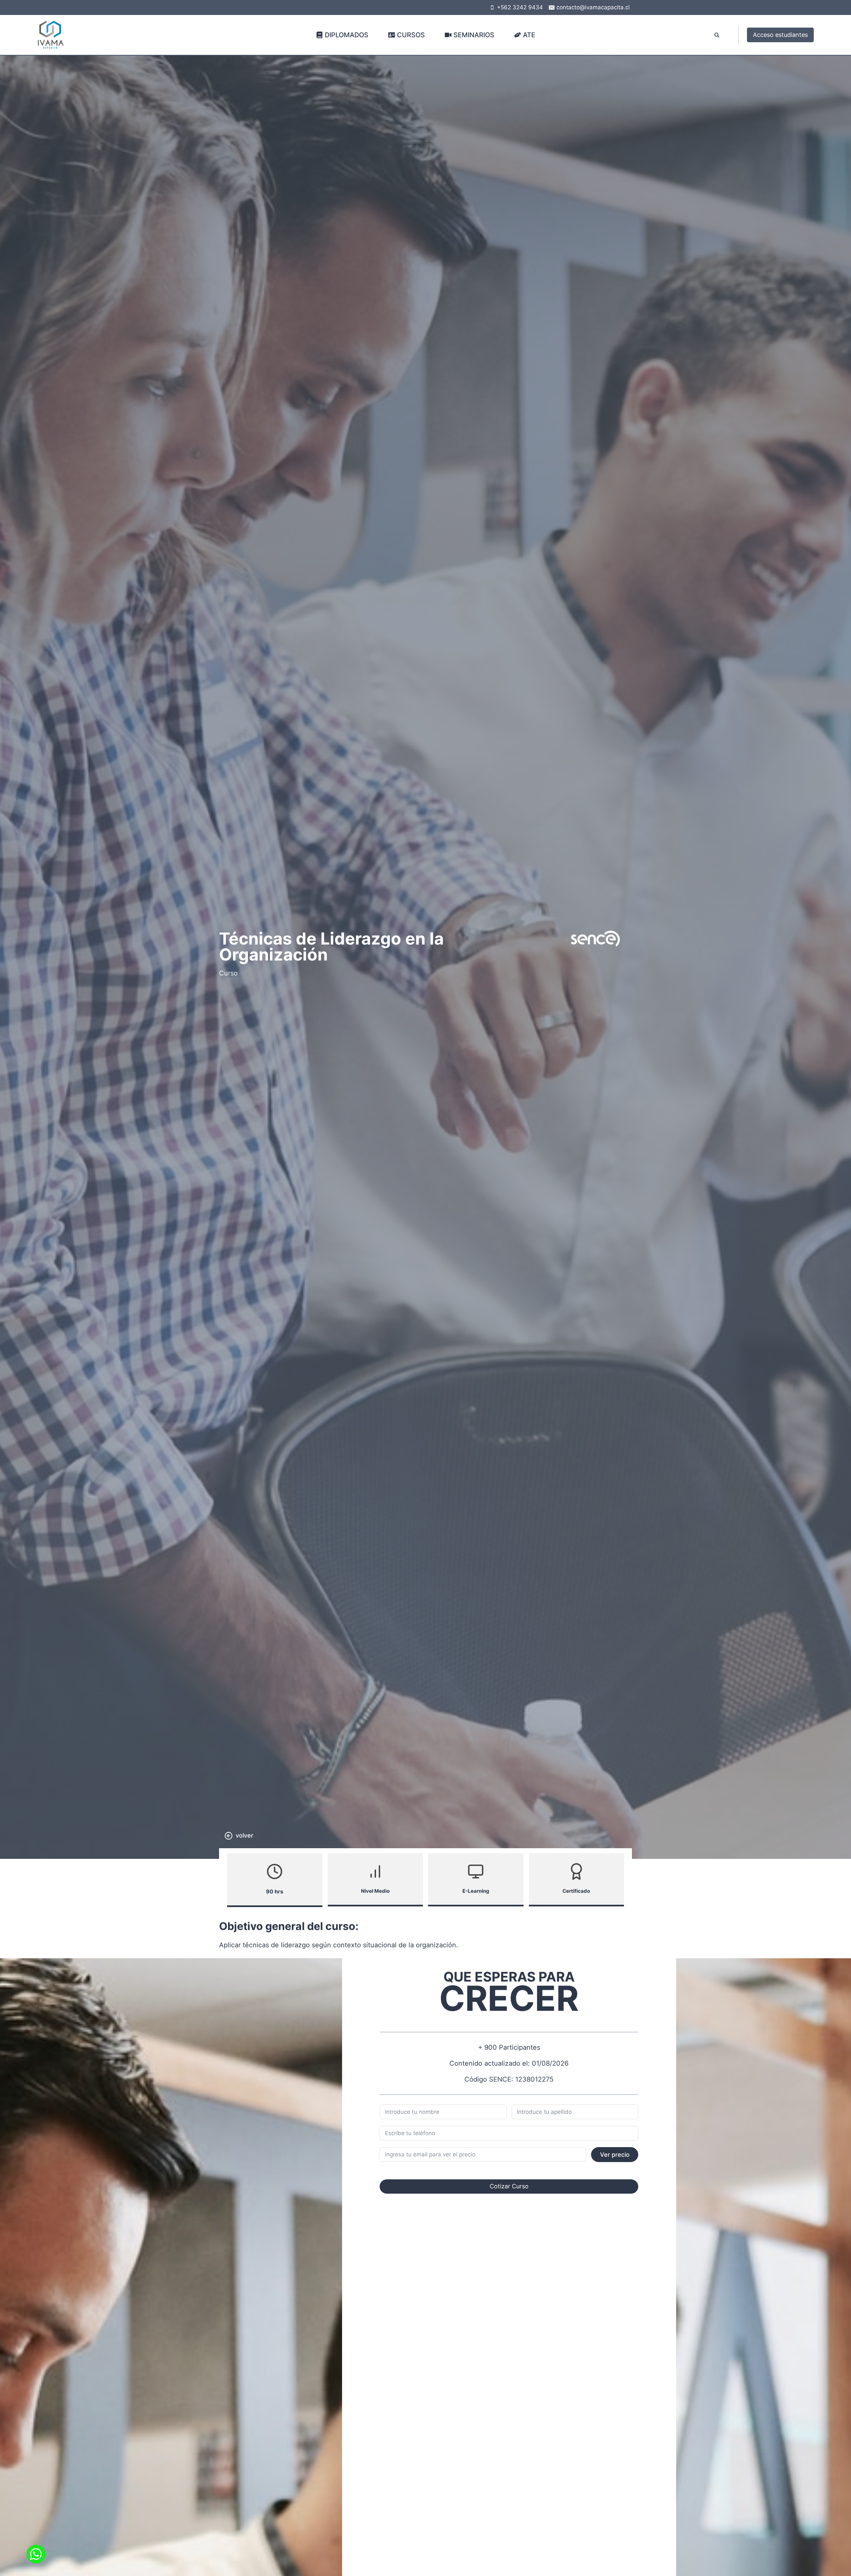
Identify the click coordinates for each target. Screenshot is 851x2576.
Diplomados (347, 35)
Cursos (411, 35)
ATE (529, 35)
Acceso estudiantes (780, 35)
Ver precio (615, 2155)
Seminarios (474, 35)
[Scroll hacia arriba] (834, 2556)
